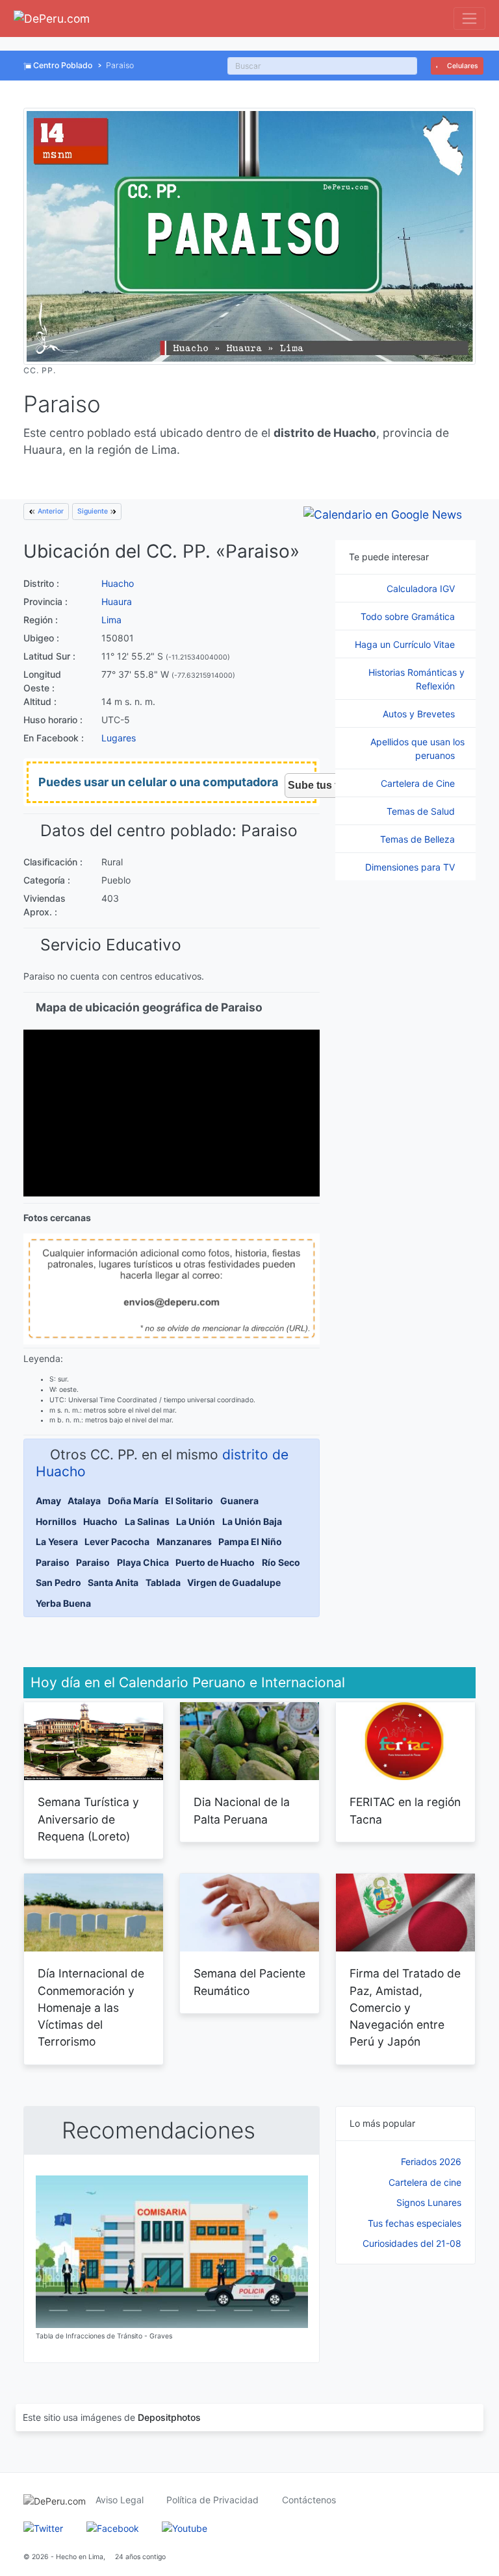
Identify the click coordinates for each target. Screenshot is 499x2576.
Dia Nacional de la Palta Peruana (242, 1810)
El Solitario (189, 1501)
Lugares (119, 738)
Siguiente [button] (94, 511)
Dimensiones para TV (411, 867)
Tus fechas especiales (415, 2223)
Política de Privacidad (212, 2500)
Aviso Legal (120, 2500)
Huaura (117, 601)
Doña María (133, 1501)
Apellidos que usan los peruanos (417, 749)
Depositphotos (169, 2417)
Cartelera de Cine (419, 783)
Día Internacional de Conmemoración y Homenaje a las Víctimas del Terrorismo (91, 2007)
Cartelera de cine (425, 2182)
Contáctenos (309, 2500)
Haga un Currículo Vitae (406, 644)
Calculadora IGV (422, 588)
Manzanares (184, 1542)
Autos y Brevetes (420, 714)
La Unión (196, 1521)
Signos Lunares (429, 2202)
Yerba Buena (63, 1603)
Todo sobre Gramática (409, 616)
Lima (111, 620)
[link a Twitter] (43, 2527)
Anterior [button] (50, 511)
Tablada (163, 1582)
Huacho (118, 583)
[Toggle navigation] (469, 19)
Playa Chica (143, 1562)
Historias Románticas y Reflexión (416, 679)
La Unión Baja (252, 1521)
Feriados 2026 (431, 2161)
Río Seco (281, 1562)
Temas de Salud (422, 811)
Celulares (462, 66)
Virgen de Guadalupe (234, 1582)
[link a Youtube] (185, 2527)
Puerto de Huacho (215, 1562)
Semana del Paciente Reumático (249, 1982)
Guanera (239, 1501)
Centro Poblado (63, 65)
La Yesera (57, 1542)
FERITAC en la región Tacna (405, 1810)
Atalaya (84, 1501)
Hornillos (56, 1521)
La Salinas (147, 1521)
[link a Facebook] (113, 2527)
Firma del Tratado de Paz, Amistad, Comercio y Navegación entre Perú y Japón (405, 2007)
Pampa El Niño (250, 1542)
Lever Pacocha (117, 1542)
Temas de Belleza (419, 839)
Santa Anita (113, 1582)
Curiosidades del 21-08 (412, 2243)
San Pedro (58, 1582)
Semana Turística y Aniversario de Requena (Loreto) (88, 1819)
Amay (48, 1501)
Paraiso (53, 1562)
